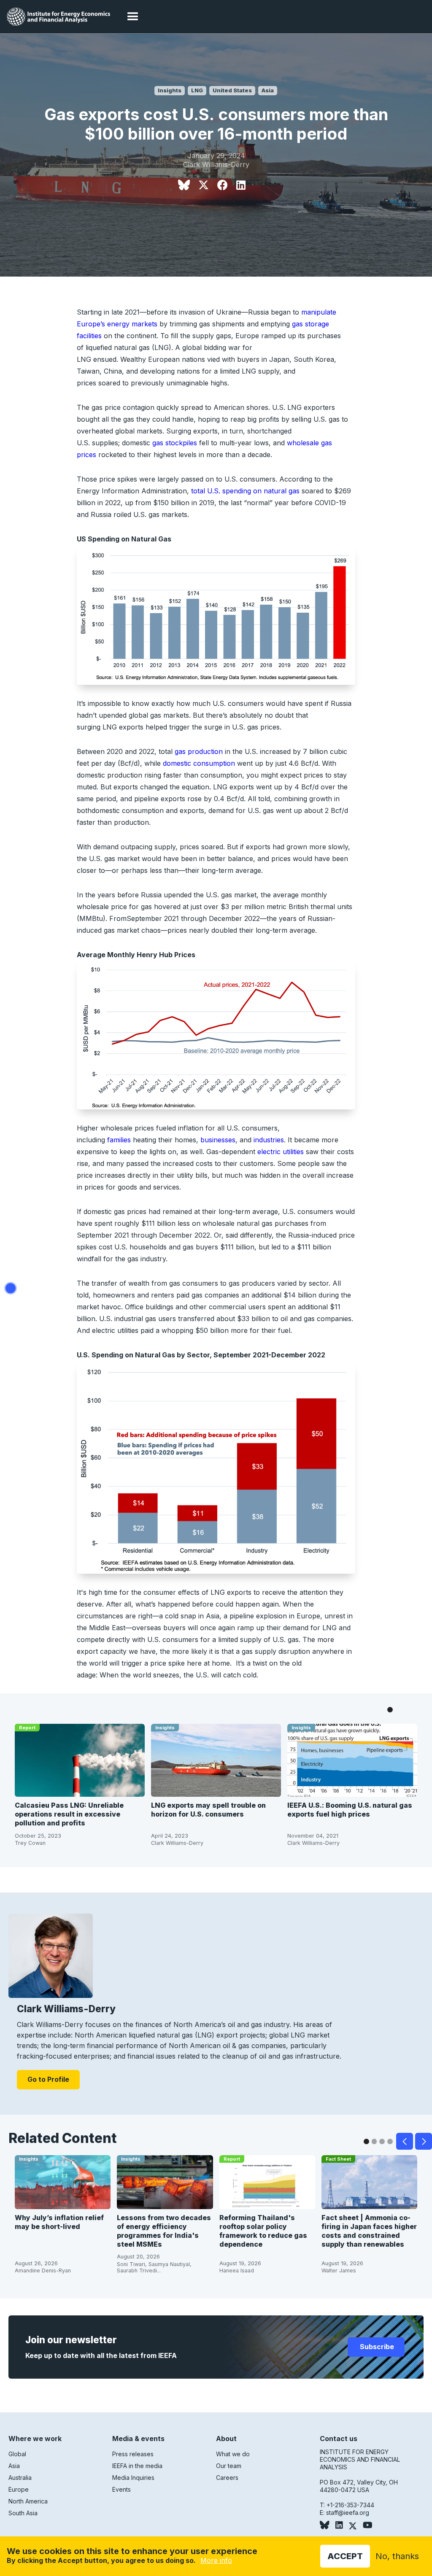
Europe (19, 2489)
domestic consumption (199, 763)
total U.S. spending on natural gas (245, 491)
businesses (218, 1140)
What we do (233, 2454)
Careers (227, 2478)
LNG (197, 90)
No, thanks (397, 2556)
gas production (199, 751)
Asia (268, 90)
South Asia (23, 2513)
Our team (229, 2466)
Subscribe (376, 2347)
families (119, 1140)
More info (216, 2560)
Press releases (133, 2454)
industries (269, 1140)
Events (121, 2489)
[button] (133, 17)
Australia (20, 2478)
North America (28, 2501)
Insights (170, 90)
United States (232, 90)
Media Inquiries (133, 2478)
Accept (345, 2556)
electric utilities (281, 1152)
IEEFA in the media (137, 2466)
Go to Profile (48, 2079)
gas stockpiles (175, 443)
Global (17, 2454)
